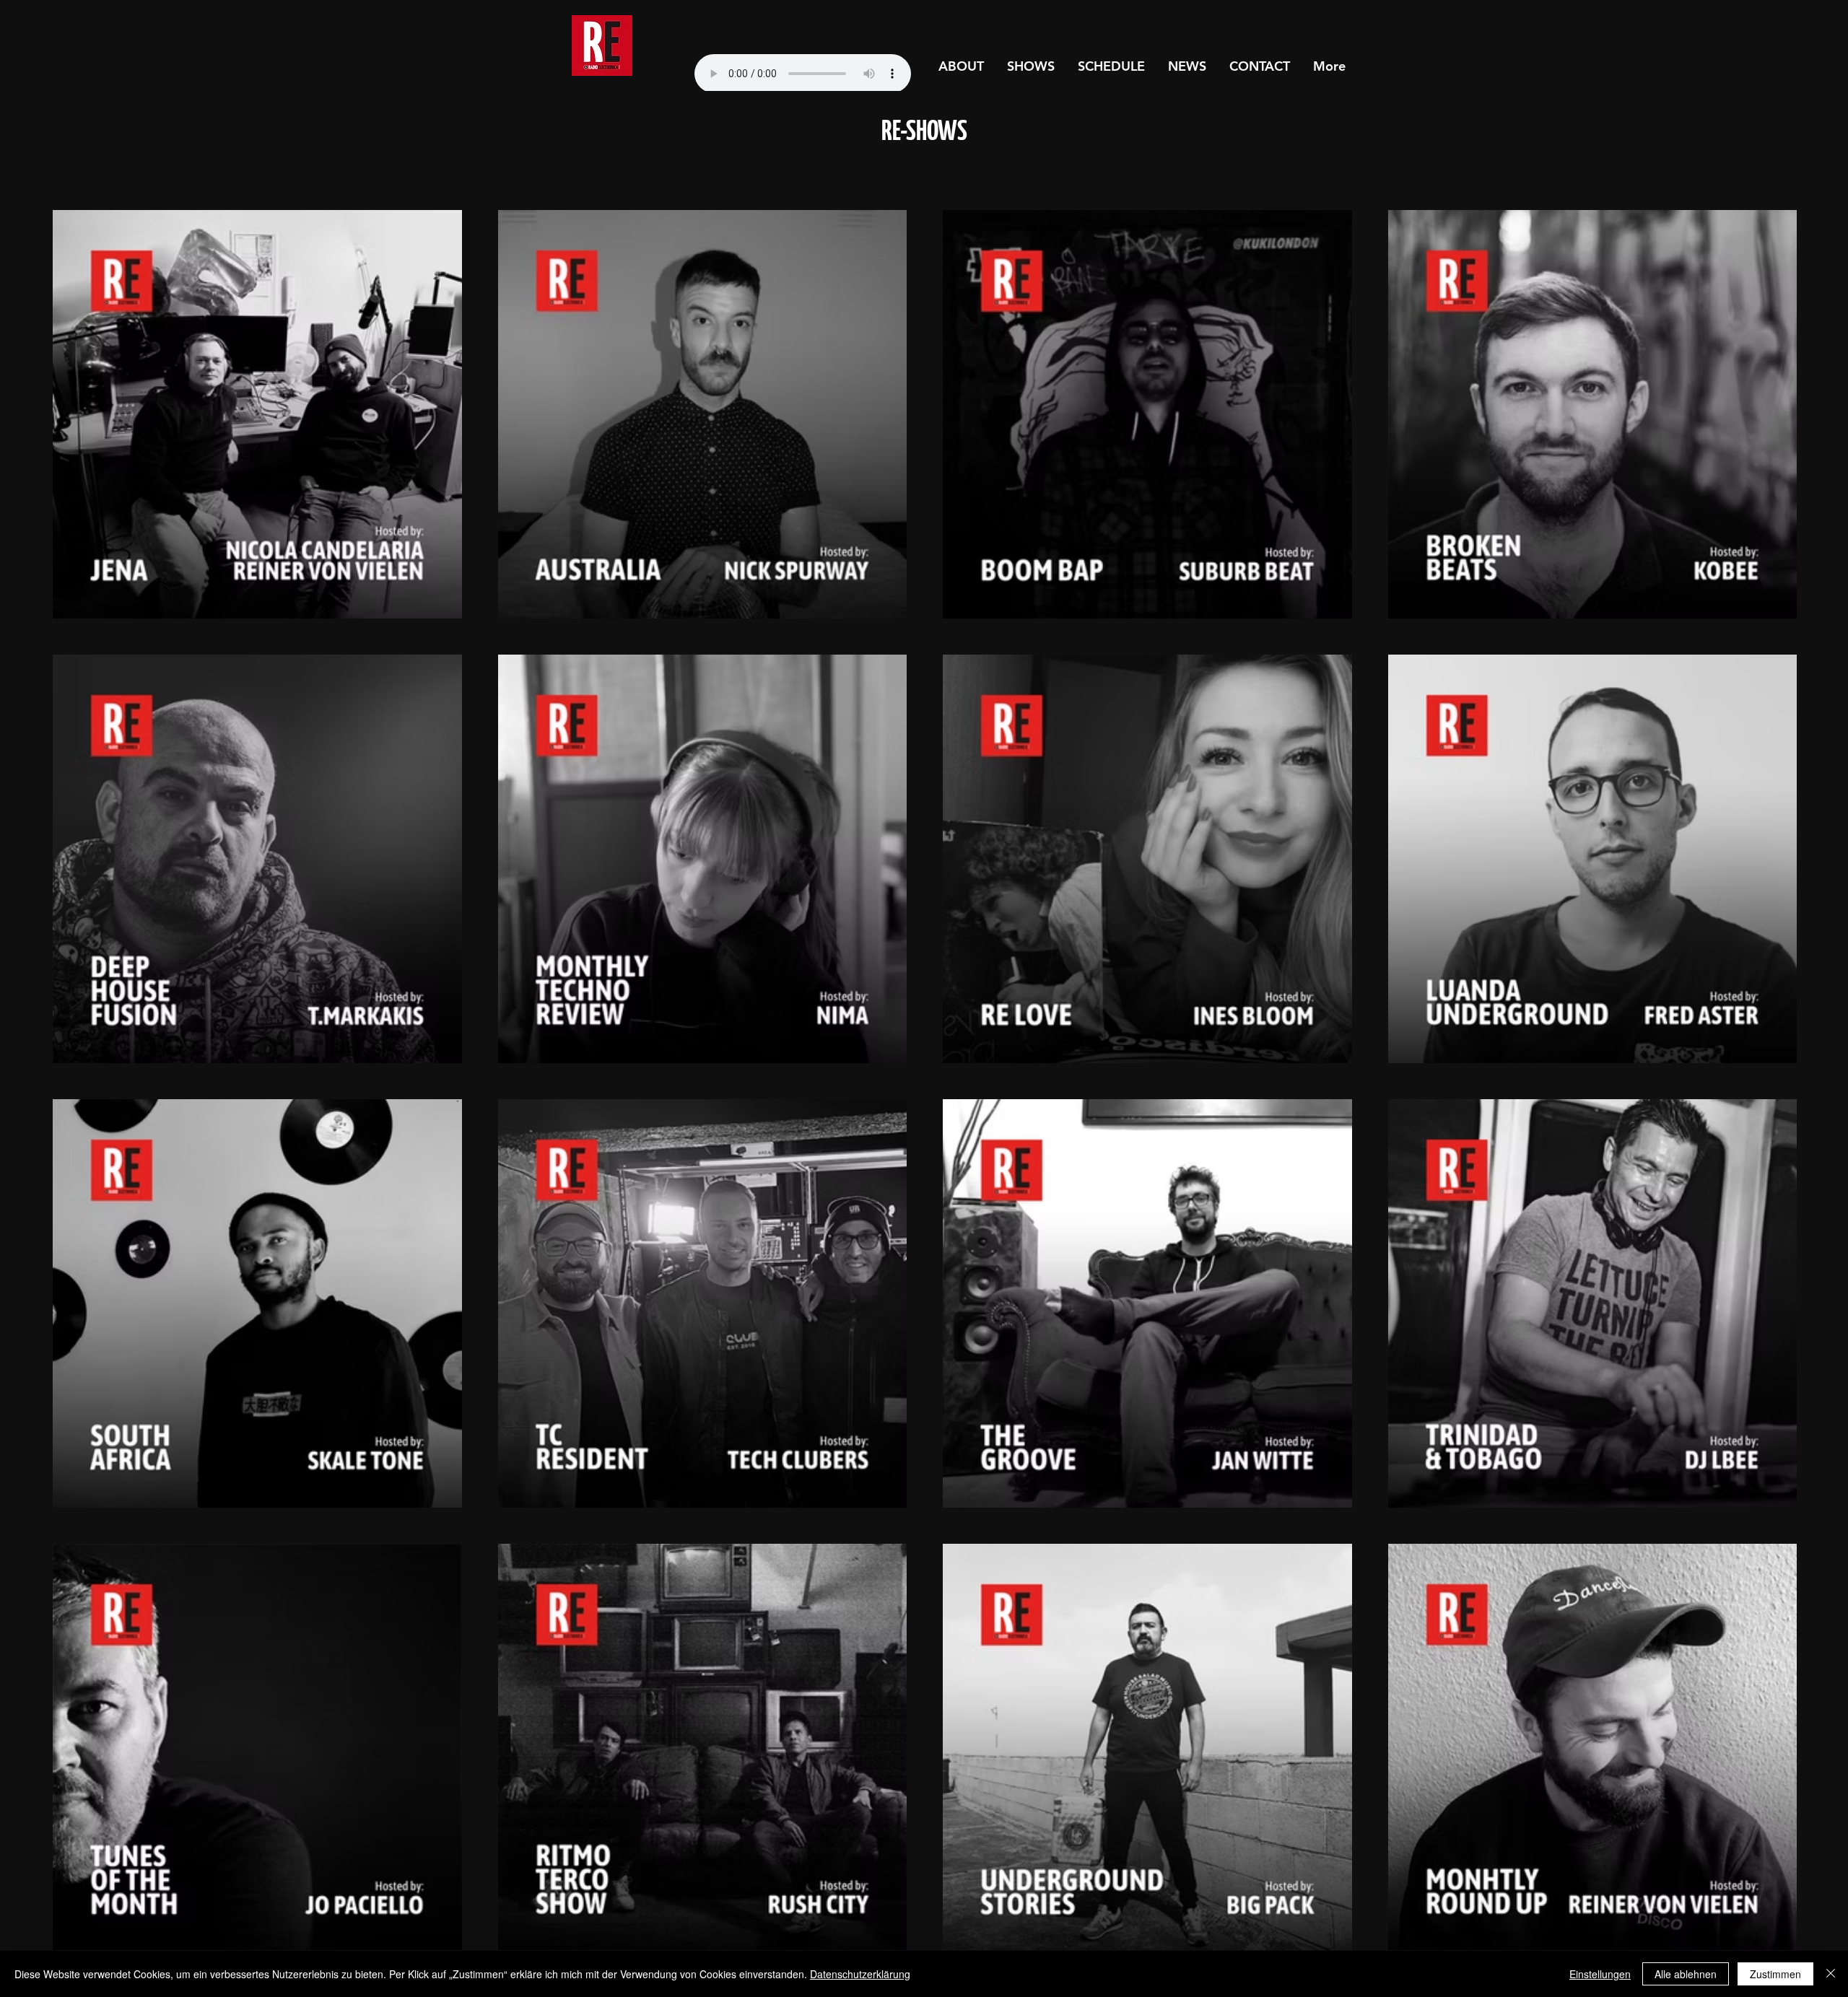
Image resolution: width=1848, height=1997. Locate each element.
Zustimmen (1775, 1974)
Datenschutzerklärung (860, 1974)
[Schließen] (1831, 1974)
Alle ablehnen (1686, 1974)
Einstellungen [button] (1600, 1974)
